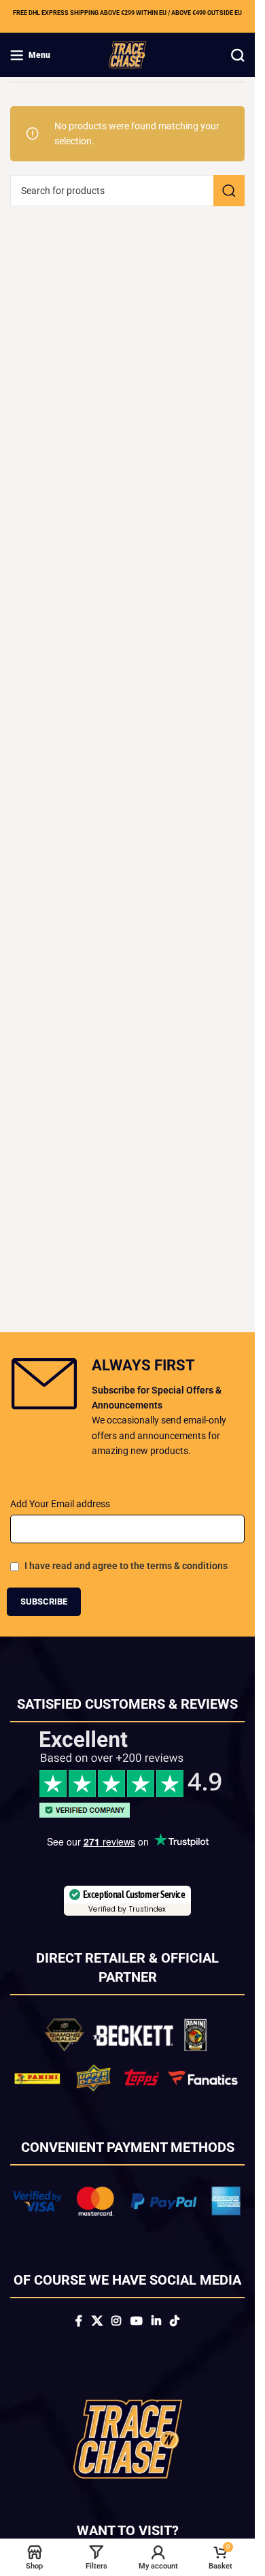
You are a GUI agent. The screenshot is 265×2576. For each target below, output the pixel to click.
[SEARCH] (229, 191)
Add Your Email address (60, 1504)
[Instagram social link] (117, 2321)
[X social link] (97, 2321)
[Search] (238, 55)
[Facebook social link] (79, 2321)
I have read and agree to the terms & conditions (126, 1566)
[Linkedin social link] (156, 2321)
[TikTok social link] (174, 2321)
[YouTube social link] (136, 2321)
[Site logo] (127, 54)
